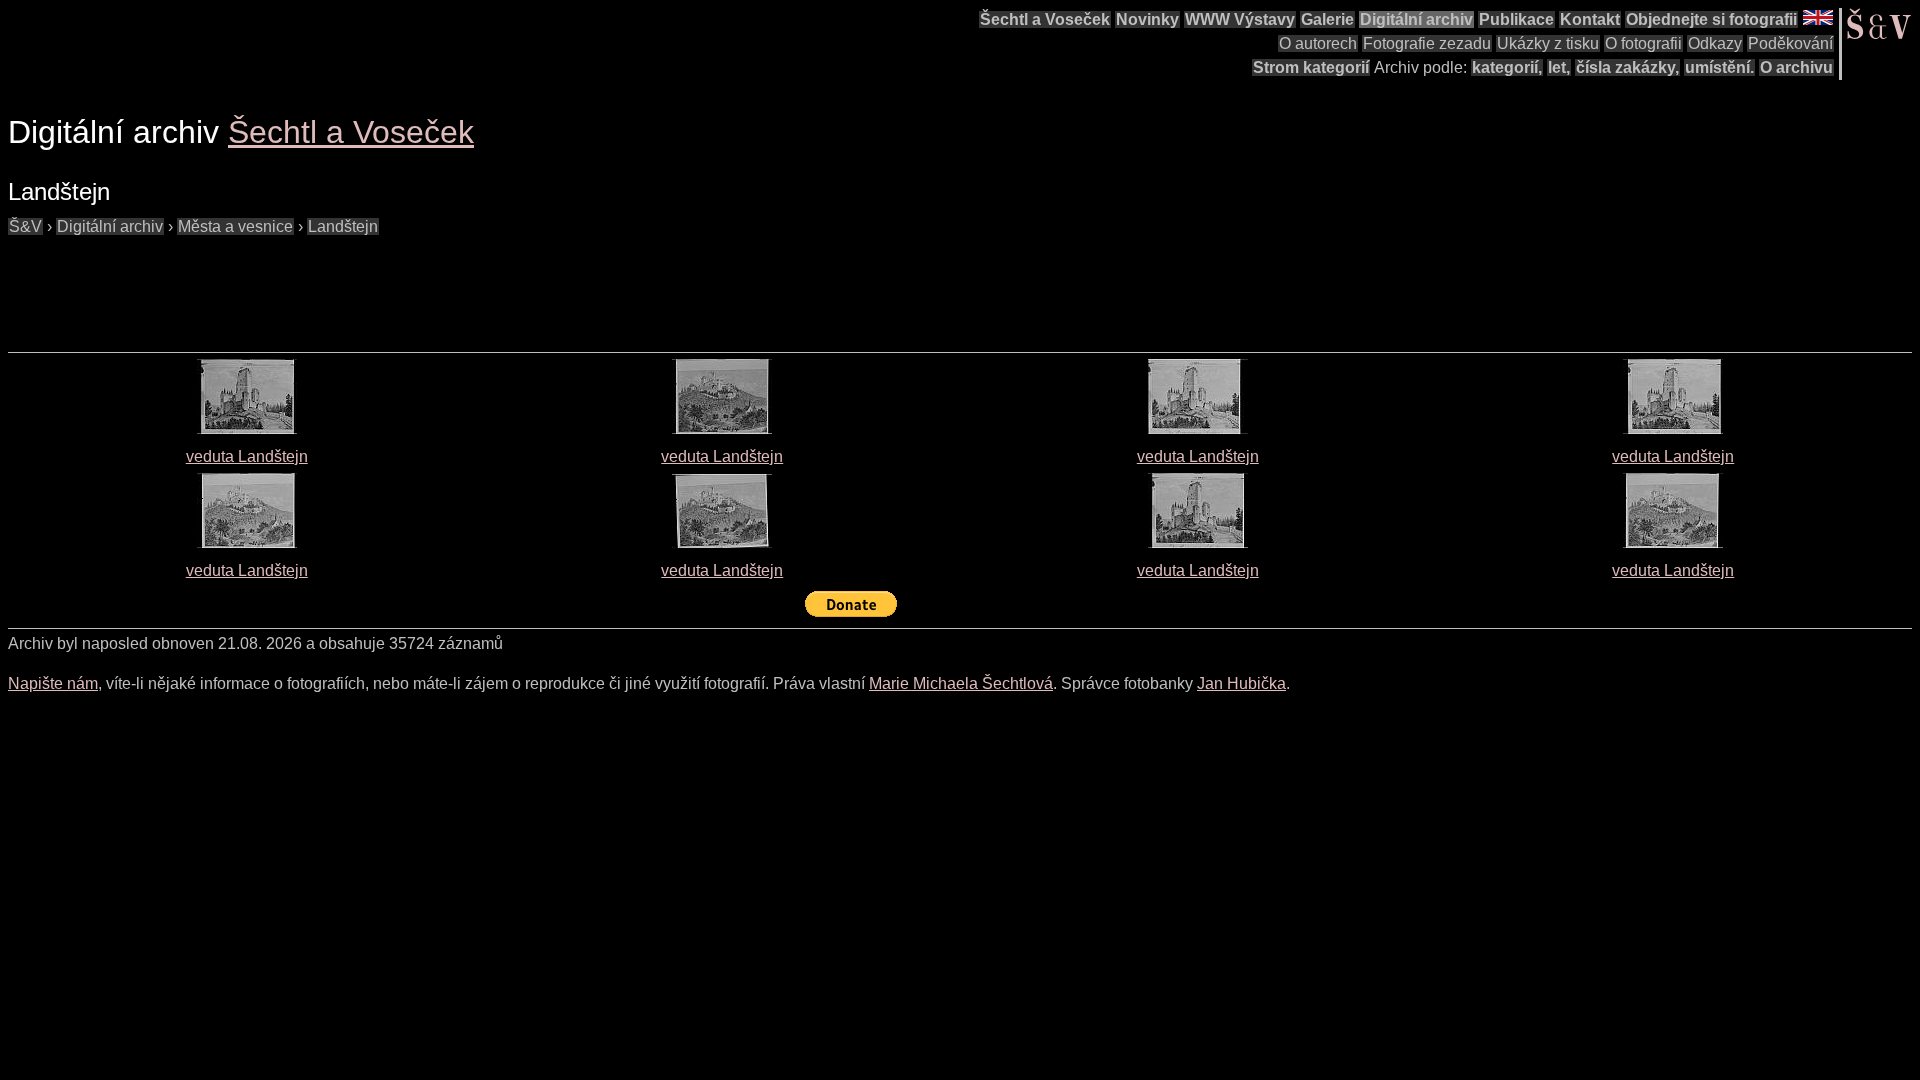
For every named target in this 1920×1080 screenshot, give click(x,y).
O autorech (1318, 43)
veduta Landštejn (247, 456)
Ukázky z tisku (1548, 43)
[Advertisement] (372, 284)
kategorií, (1507, 67)
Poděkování (1790, 43)
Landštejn (343, 226)
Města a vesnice (235, 226)
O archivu (1796, 67)
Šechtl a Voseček (1045, 19)
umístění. (1719, 67)
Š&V (25, 226)
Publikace (1516, 19)
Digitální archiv (1416, 19)
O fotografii (1643, 43)
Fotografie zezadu (1427, 43)
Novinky (1147, 19)
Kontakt (1590, 19)
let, (1559, 67)
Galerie (1327, 19)
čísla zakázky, (1627, 67)
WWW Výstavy (1240, 19)
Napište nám (53, 683)
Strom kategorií (1311, 67)
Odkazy (1715, 43)
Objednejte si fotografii (1711, 19)
